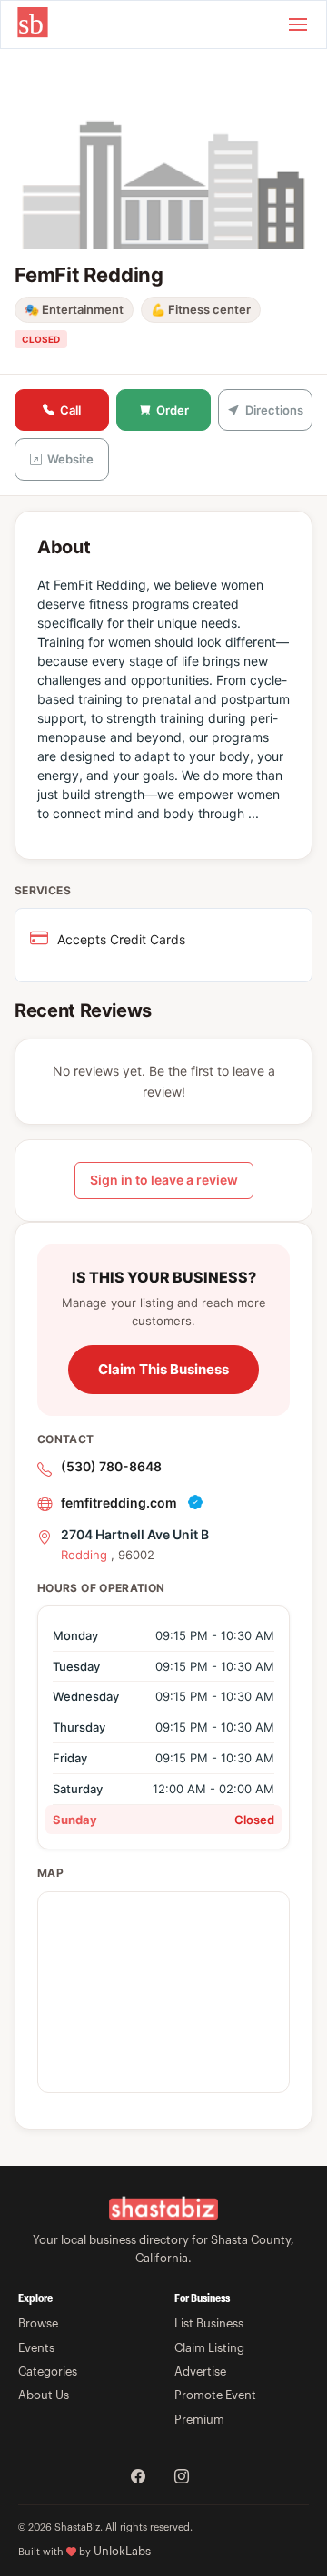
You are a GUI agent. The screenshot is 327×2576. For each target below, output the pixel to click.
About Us (44, 2395)
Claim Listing (209, 2348)
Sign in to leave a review (164, 1180)
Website (70, 459)
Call (70, 410)
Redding (84, 1555)
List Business (209, 2323)
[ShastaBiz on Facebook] (138, 2478)
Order (173, 410)
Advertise (200, 2371)
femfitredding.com (119, 1503)
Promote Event (215, 2395)
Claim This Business (163, 1369)
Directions (274, 410)
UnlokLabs (122, 2551)
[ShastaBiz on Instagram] (182, 2478)
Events (36, 2348)
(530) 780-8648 (111, 1466)
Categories (48, 2371)
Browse (38, 2323)
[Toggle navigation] (298, 24)
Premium (199, 2420)
